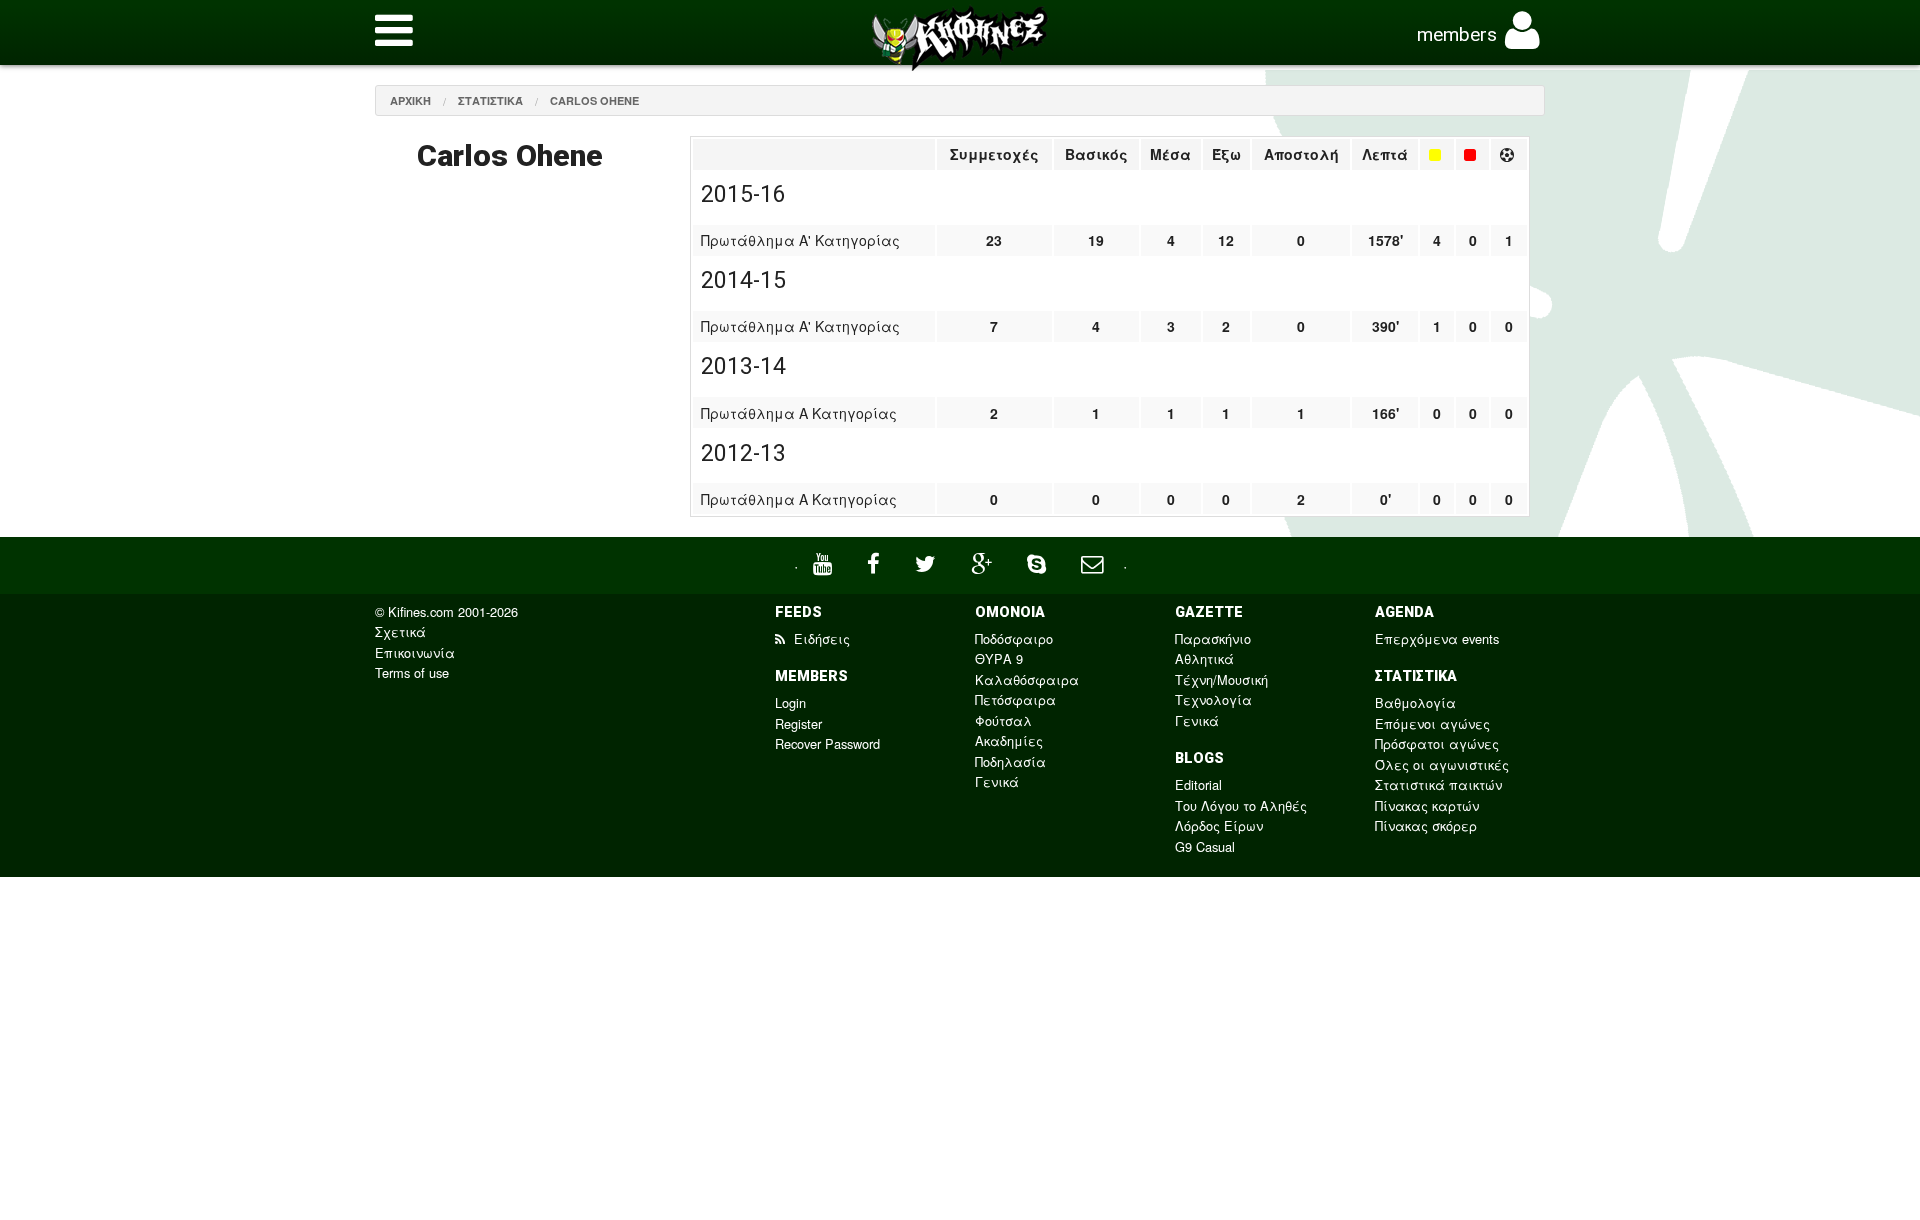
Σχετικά (400, 631)
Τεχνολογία (1213, 699)
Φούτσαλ (1003, 720)
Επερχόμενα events (1437, 638)
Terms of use (412, 672)
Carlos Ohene (594, 100)
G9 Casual (1205, 846)
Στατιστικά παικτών (1438, 784)
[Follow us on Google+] (984, 561)
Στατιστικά (490, 100)
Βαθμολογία (1415, 702)
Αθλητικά (1204, 658)
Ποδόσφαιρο (1014, 638)
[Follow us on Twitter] (928, 561)
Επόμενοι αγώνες (1432, 723)
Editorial (1198, 784)
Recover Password (827, 743)
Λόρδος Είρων (1219, 825)
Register (798, 723)
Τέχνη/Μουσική (1221, 679)
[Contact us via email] (1094, 561)
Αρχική (410, 100)
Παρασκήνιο (1213, 638)
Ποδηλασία (1010, 761)
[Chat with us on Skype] (1039, 561)
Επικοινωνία (415, 652)
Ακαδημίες (1009, 740)
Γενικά (997, 781)
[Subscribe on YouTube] (825, 561)
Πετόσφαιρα (1015, 699)
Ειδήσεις (820, 638)
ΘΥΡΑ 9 (999, 658)
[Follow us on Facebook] (876, 561)
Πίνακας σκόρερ (1426, 825)
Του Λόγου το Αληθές (1241, 805)
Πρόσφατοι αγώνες (1437, 743)
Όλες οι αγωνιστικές (1442, 764)
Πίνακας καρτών (1427, 805)
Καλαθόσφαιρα (1027, 679)
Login (790, 702)
